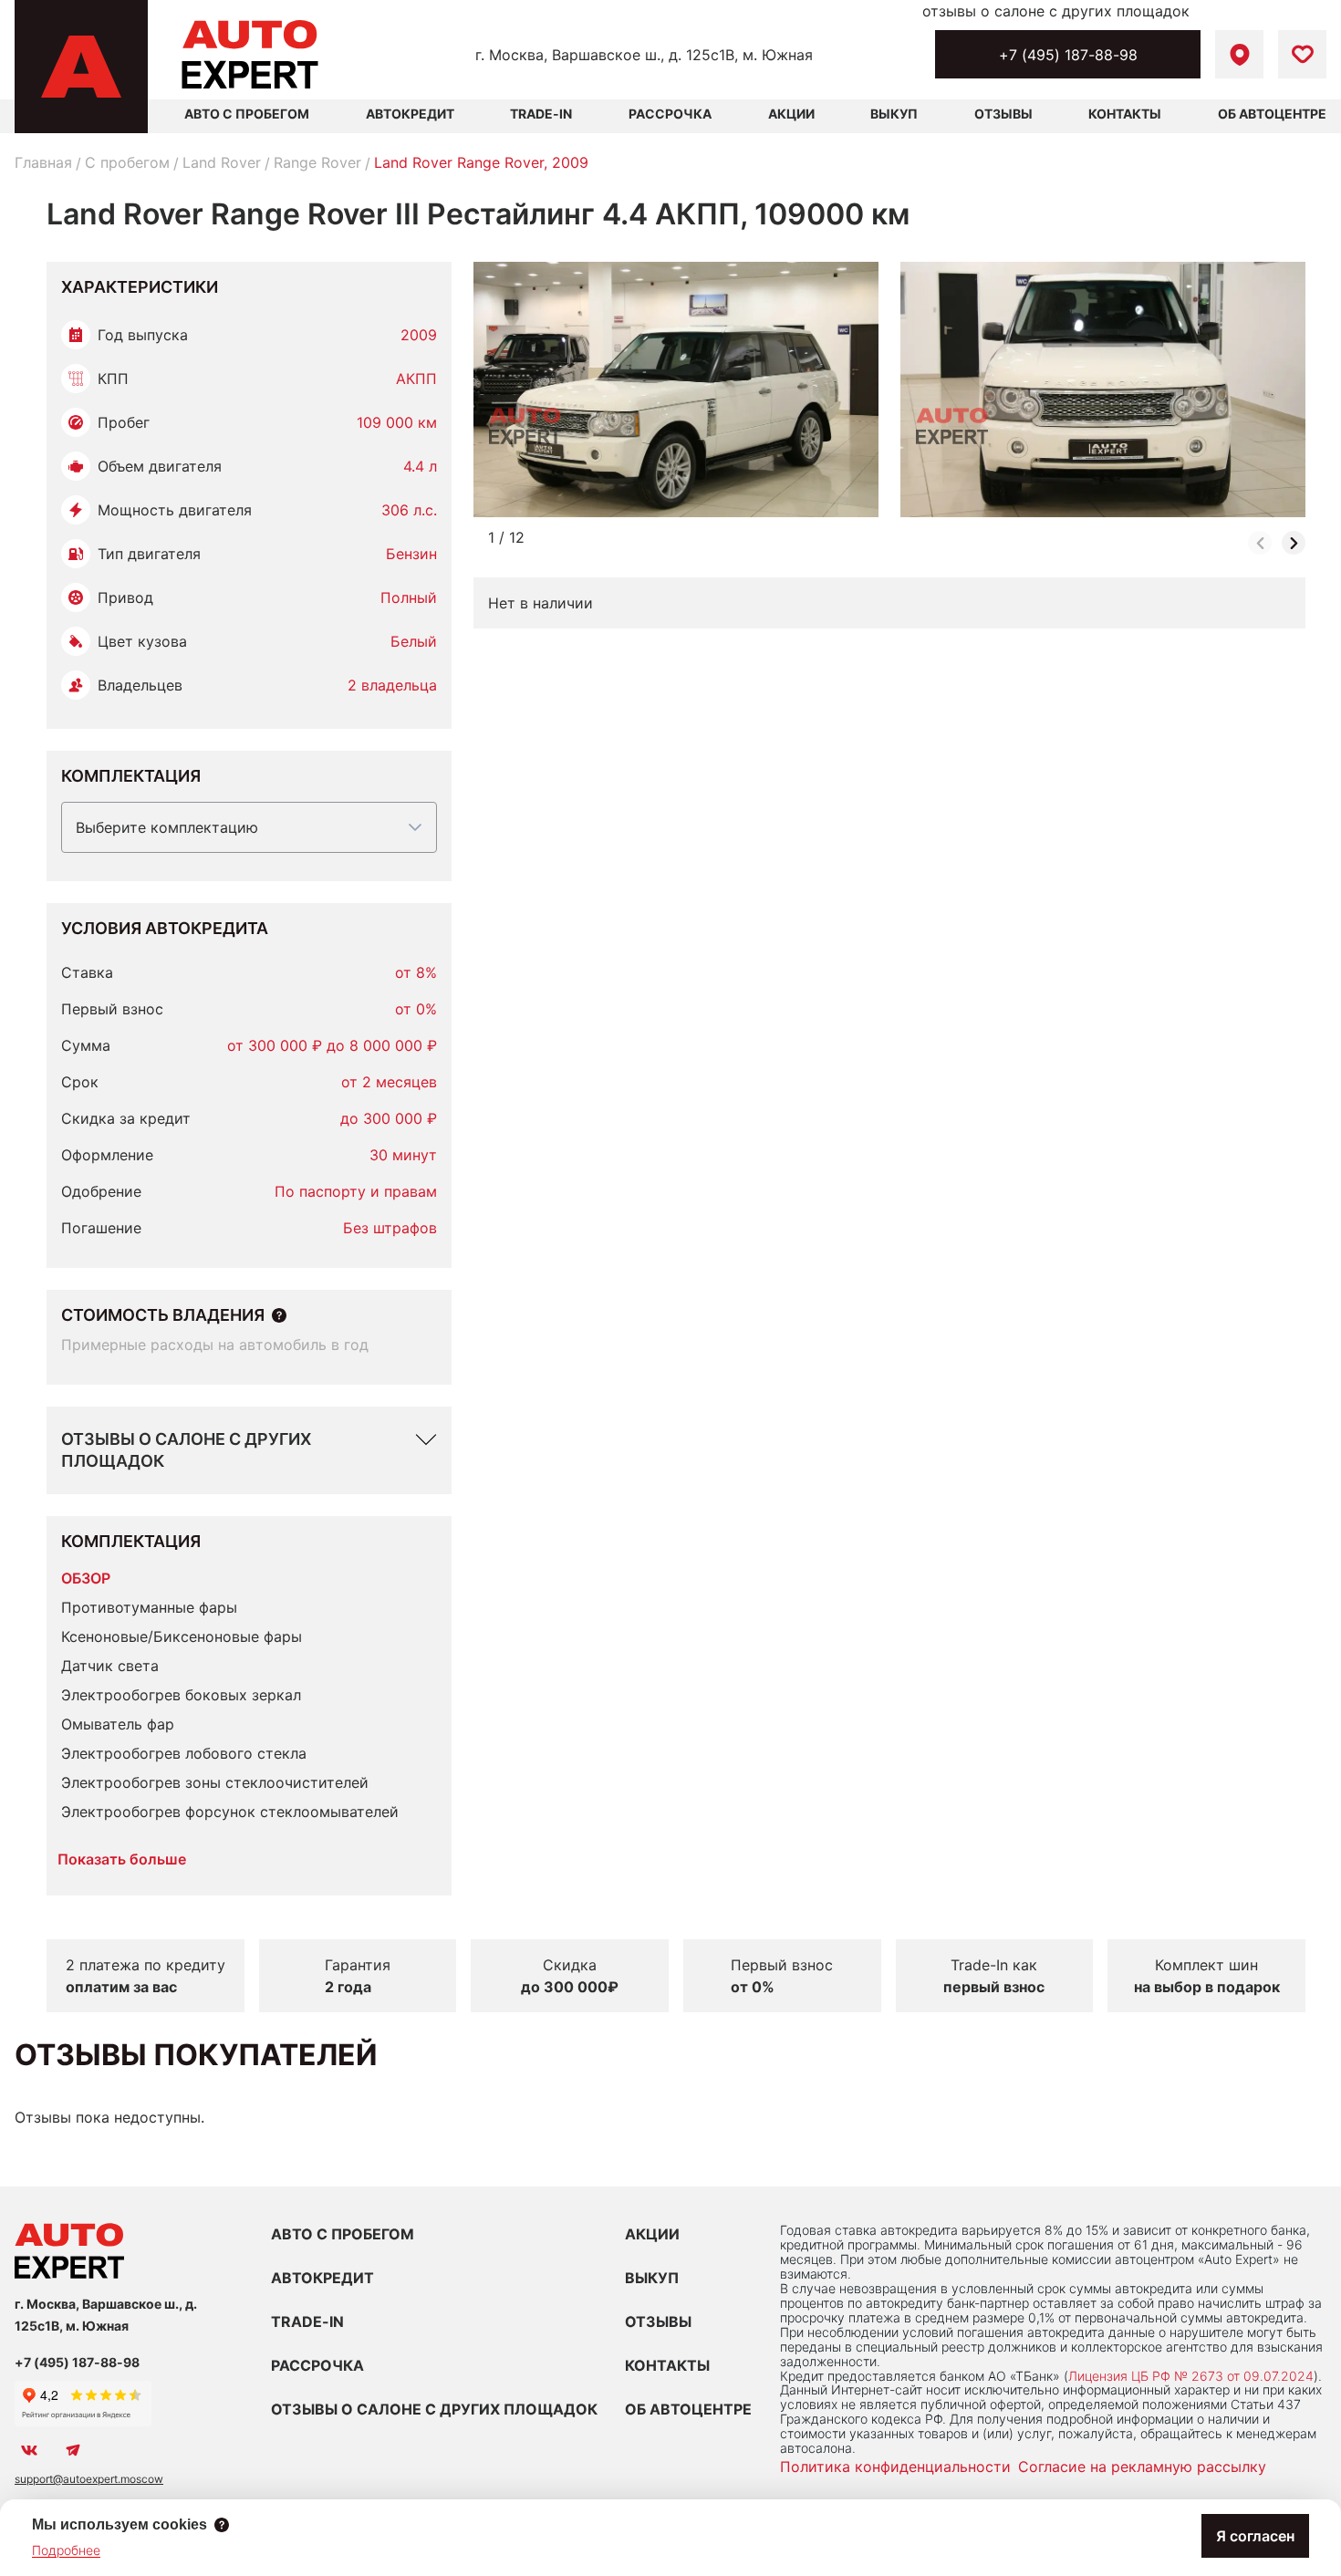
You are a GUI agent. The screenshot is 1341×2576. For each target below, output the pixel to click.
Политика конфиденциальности (895, 2467)
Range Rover (317, 162)
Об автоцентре (1272, 114)
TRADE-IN (307, 2322)
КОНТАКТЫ (667, 2365)
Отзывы (1003, 114)
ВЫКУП (652, 2278)
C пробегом (127, 162)
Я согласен (1255, 2536)
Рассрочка (670, 114)
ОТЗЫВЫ (658, 2322)
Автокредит (410, 114)
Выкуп (894, 114)
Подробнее (66, 2550)
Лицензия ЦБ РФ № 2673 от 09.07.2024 (1191, 2376)
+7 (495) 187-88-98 (1068, 55)
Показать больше (122, 1859)
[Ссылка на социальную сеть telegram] (73, 2450)
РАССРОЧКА (317, 2365)
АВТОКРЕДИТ (322, 2278)
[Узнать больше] (279, 1315)
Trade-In (541, 114)
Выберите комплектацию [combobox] (167, 827)
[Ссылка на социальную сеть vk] (29, 2450)
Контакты (1125, 114)
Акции (791, 114)
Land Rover (222, 162)
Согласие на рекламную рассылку (1142, 2467)
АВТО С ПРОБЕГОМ (247, 114)
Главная (43, 162)
